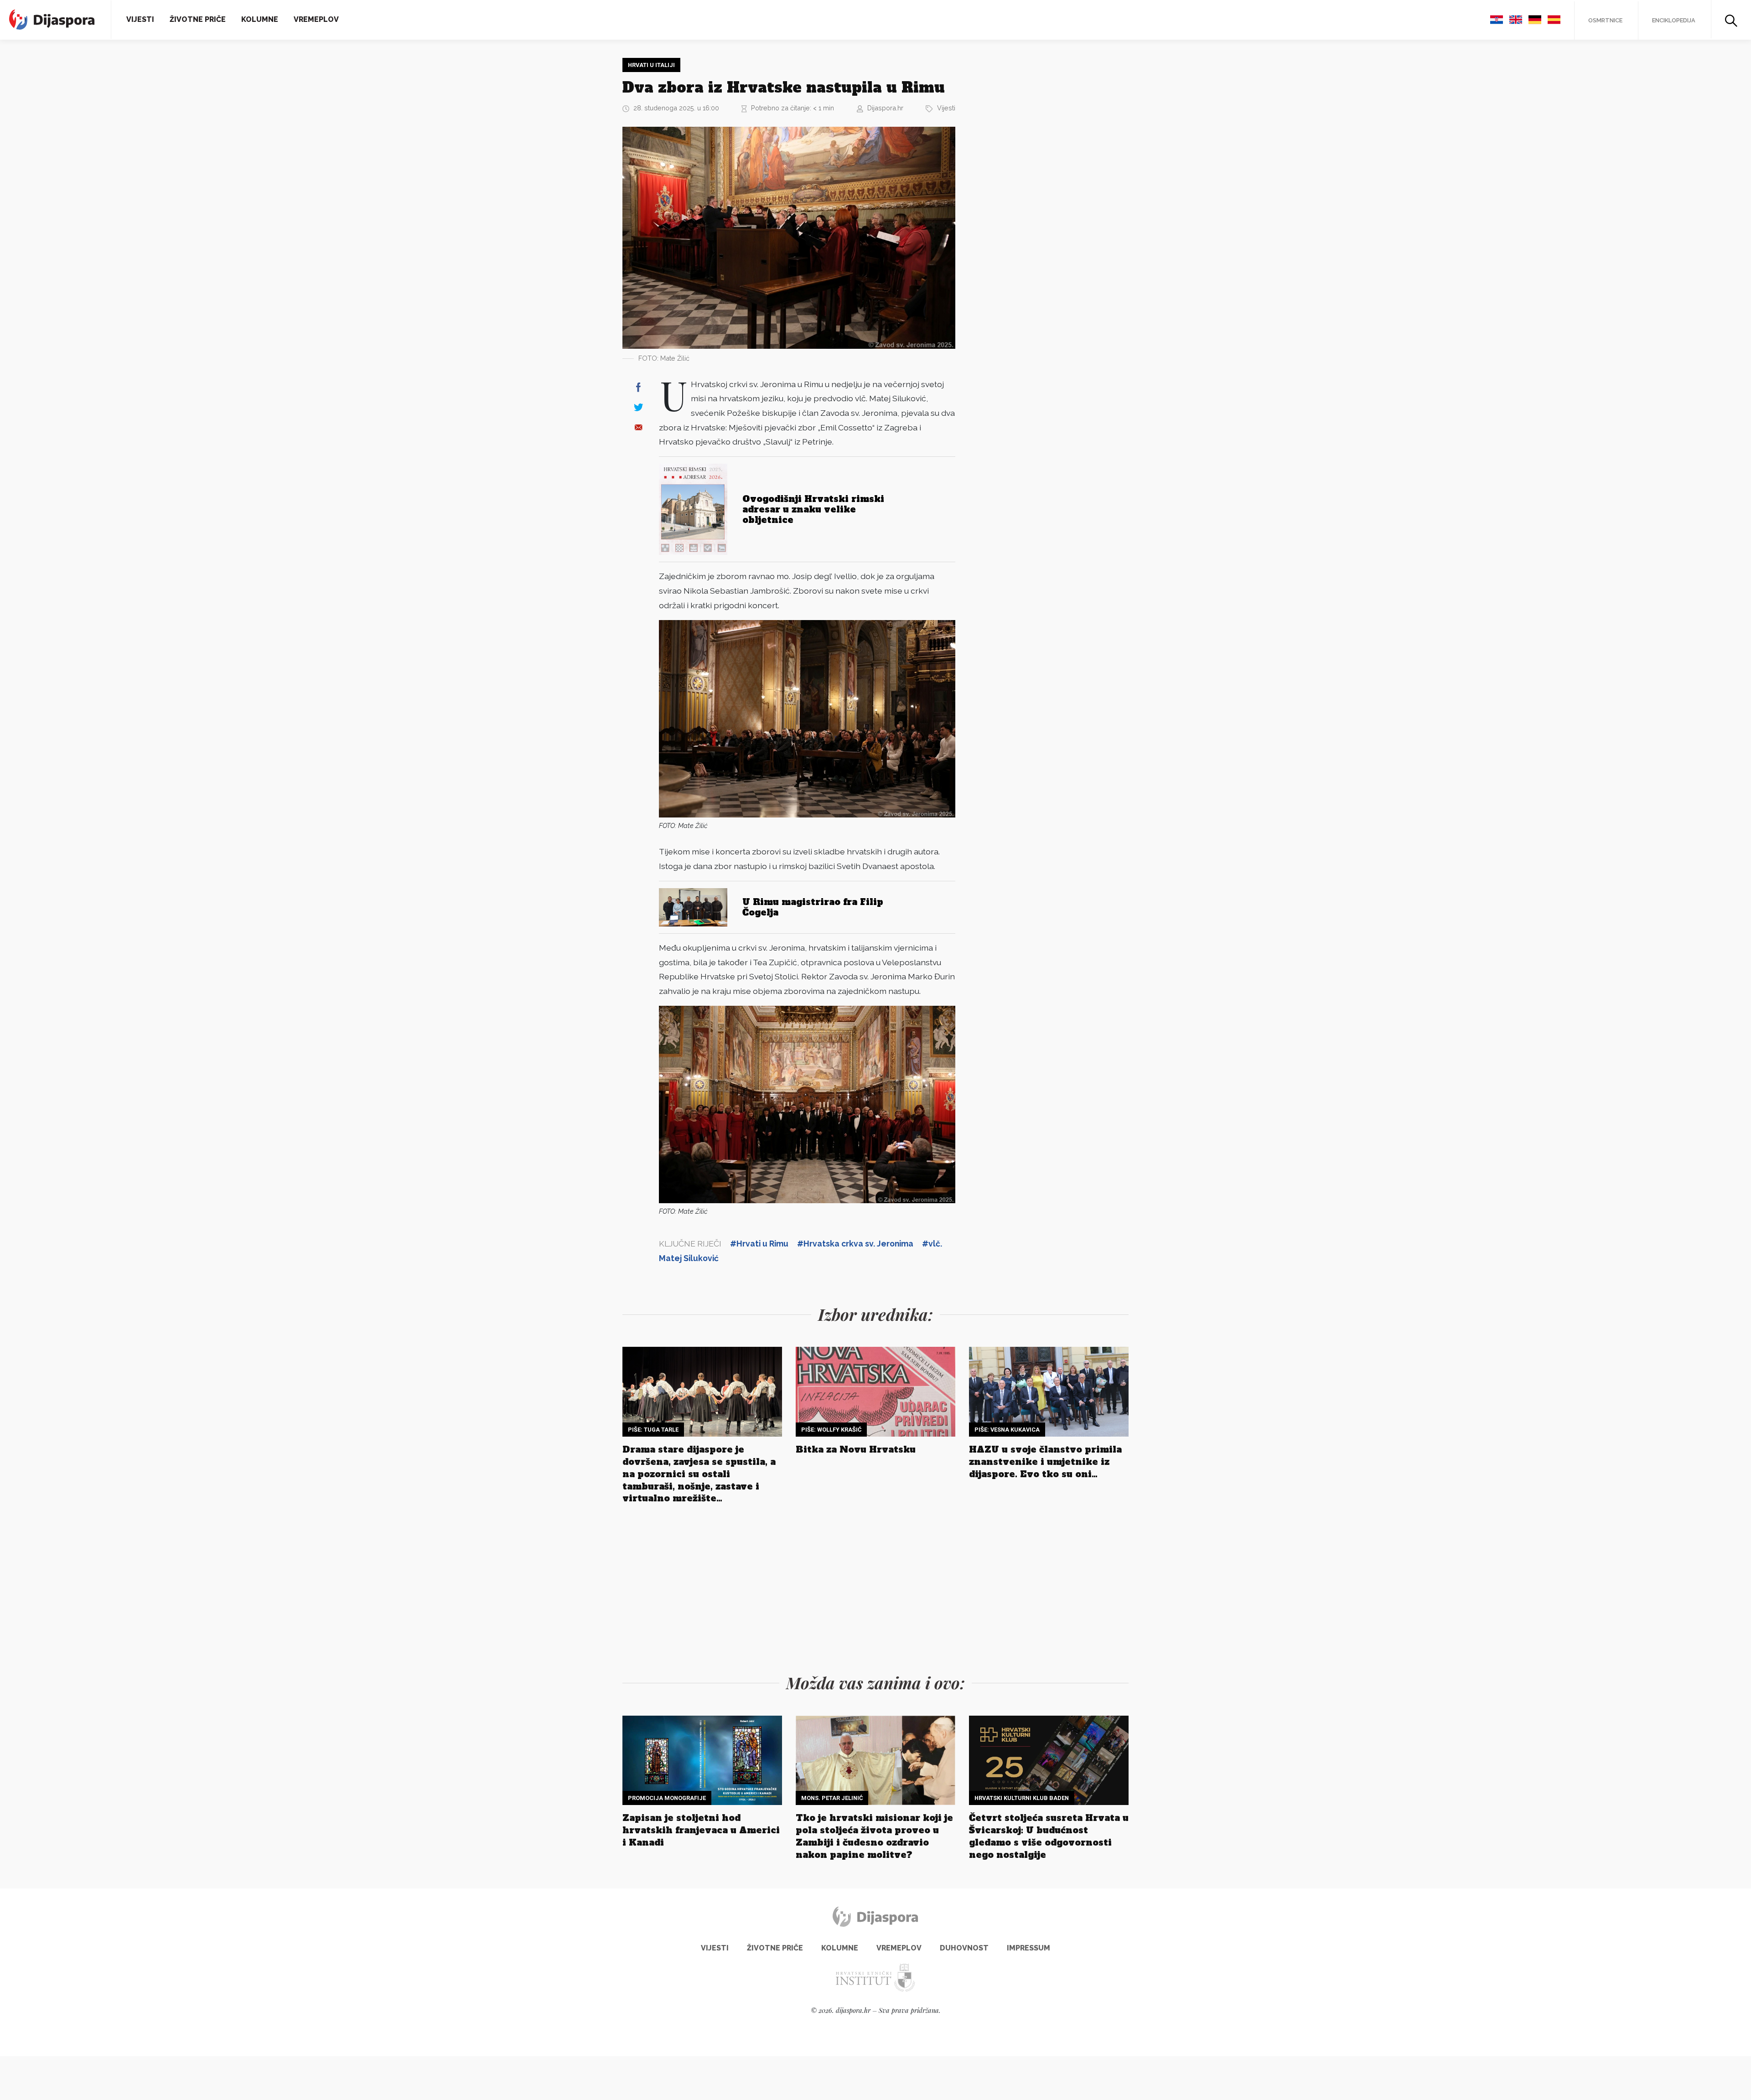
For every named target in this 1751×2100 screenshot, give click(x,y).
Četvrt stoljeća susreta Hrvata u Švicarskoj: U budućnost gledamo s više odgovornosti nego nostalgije (1049, 1836)
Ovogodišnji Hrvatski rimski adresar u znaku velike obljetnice (813, 509)
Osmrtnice (1605, 20)
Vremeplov (316, 19)
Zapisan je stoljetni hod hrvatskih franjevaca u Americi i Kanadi (701, 1830)
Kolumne (260, 19)
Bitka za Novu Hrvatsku (856, 1449)
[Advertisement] (1037, 195)
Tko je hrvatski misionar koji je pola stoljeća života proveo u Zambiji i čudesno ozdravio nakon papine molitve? (874, 1836)
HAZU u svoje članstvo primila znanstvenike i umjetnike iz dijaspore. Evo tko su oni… (1045, 1462)
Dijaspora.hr (885, 108)
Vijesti (140, 19)
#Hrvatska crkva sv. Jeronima (855, 1244)
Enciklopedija (1674, 20)
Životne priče (198, 19)
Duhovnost (964, 1948)
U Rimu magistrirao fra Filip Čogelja (813, 907)
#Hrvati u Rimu (759, 1244)
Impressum (1028, 1948)
